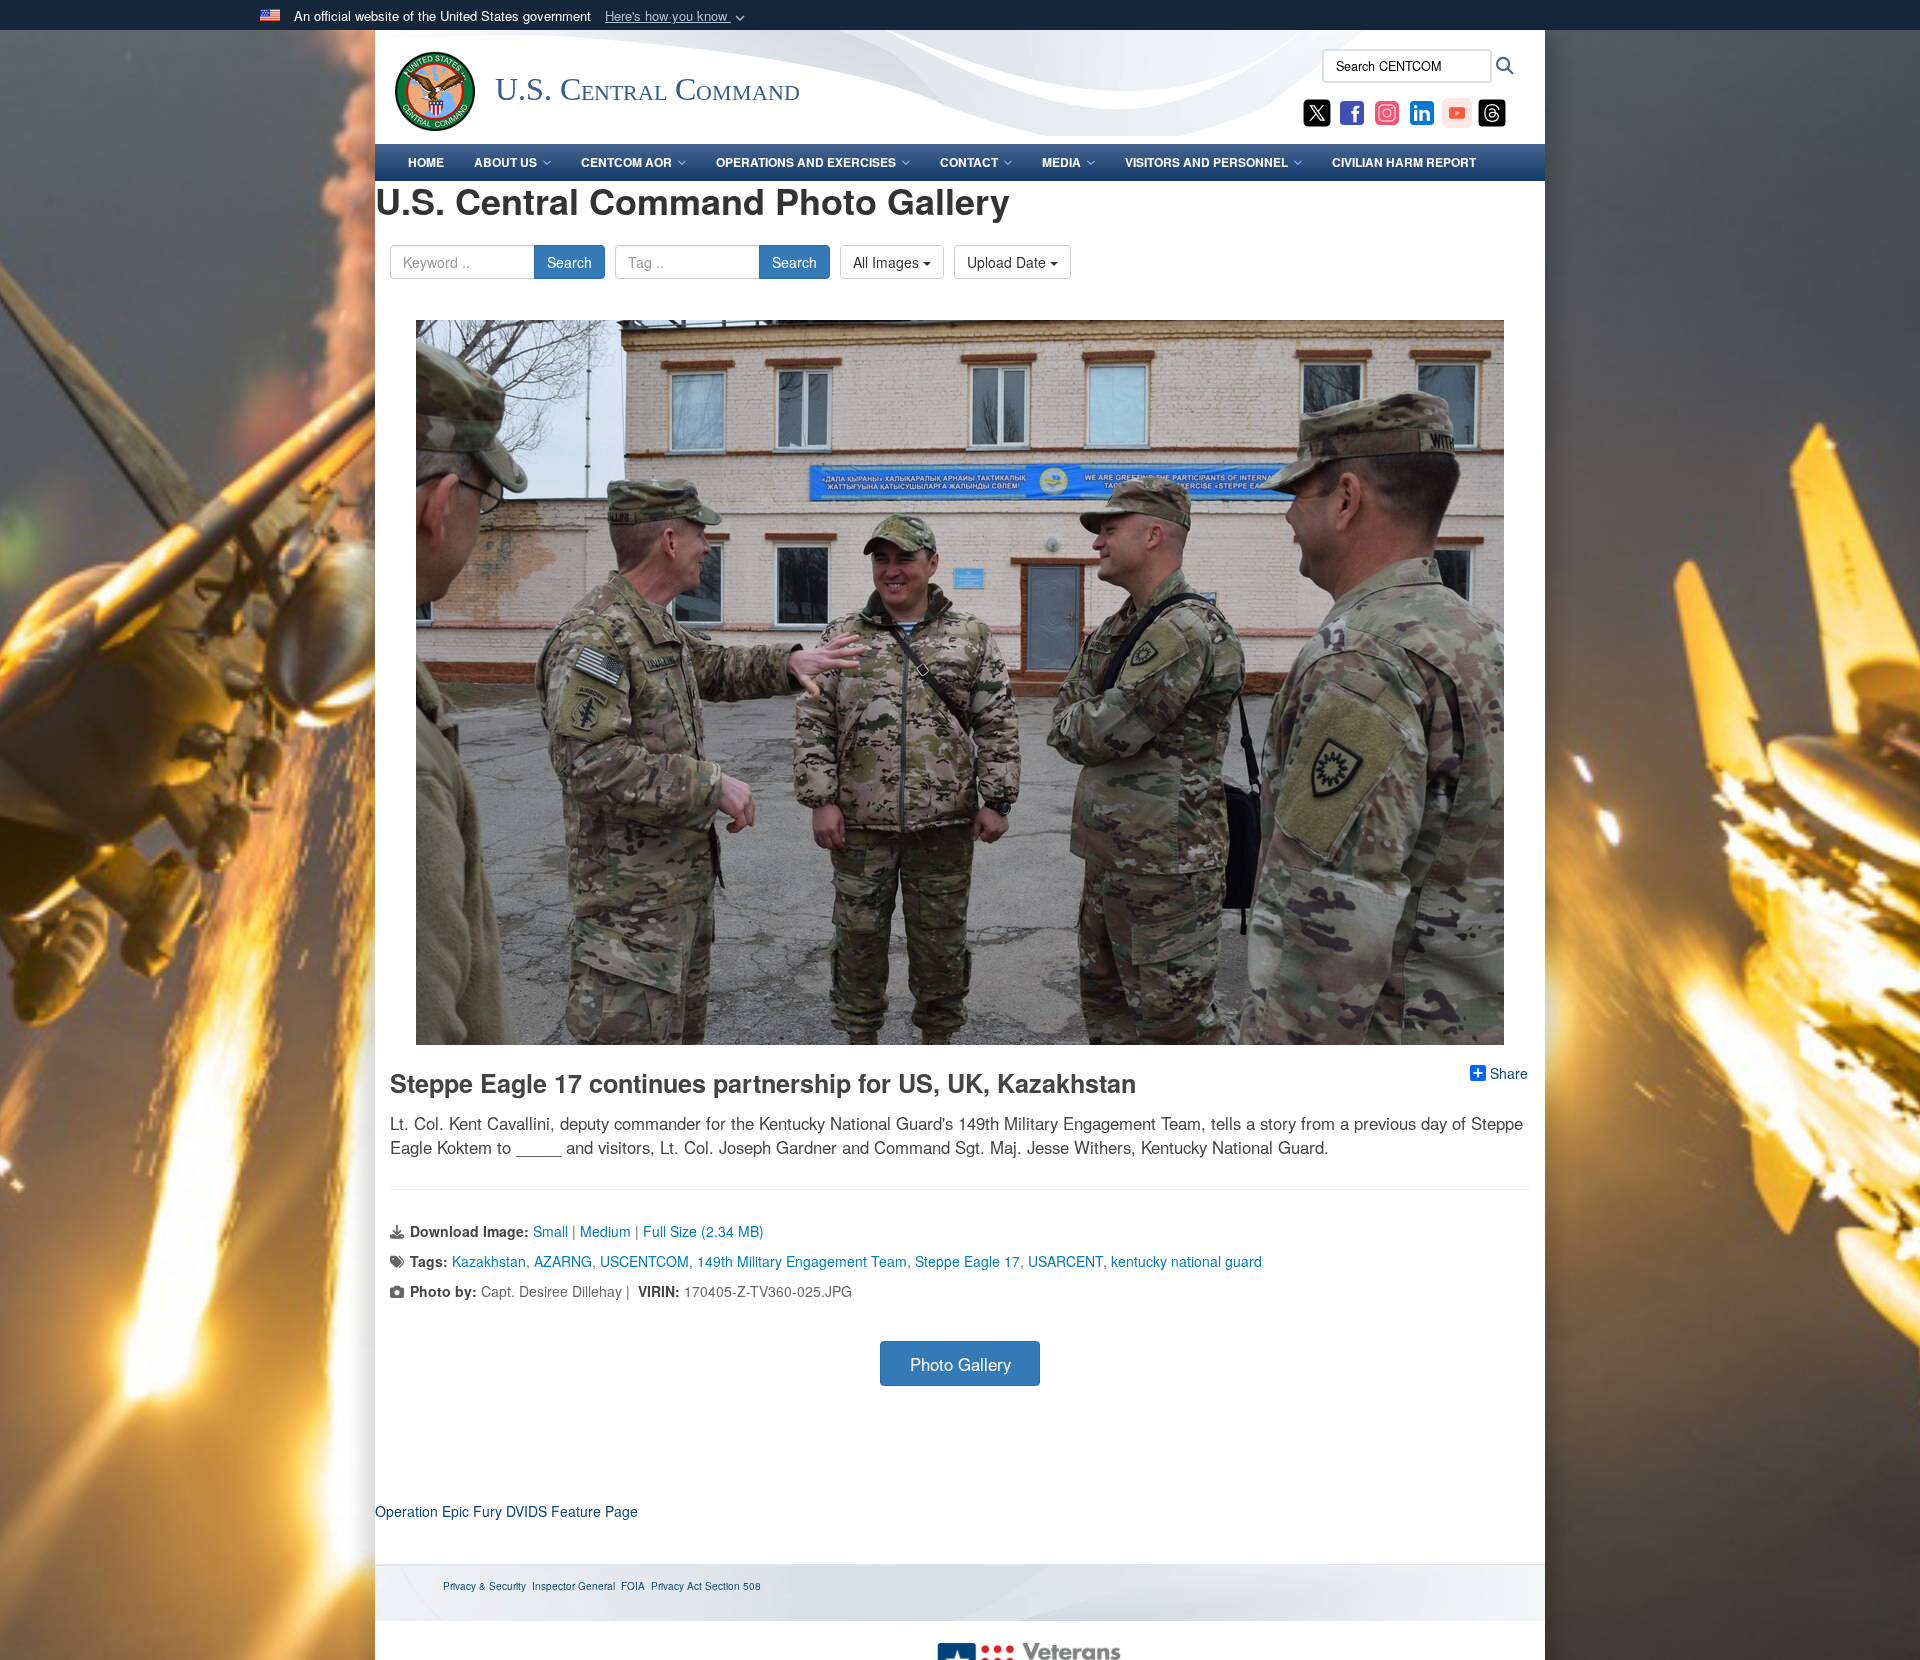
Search (569, 262)
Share (1509, 1073)
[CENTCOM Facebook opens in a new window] (1352, 111)
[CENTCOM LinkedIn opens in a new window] (1422, 111)
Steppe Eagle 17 (967, 1261)
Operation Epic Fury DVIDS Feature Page (506, 1511)
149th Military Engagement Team (802, 1261)
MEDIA (1061, 162)
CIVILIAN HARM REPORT (1404, 162)
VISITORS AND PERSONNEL (1206, 162)
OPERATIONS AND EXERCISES (806, 162)
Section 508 (733, 1586)
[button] (677, 16)
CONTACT (969, 162)
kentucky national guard (1186, 1261)
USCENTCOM (644, 1261)
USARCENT (1065, 1261)
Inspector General (573, 1586)
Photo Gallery (960, 1364)
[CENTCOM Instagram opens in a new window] (1387, 111)
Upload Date (1008, 262)
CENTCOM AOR (626, 162)
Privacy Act (676, 1586)
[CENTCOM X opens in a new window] (1317, 111)
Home (426, 162)
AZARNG (563, 1261)
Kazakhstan (489, 1261)
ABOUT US (505, 162)
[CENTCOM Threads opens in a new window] (1492, 111)
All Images (888, 262)
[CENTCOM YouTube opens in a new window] (1457, 111)
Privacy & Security (484, 1586)
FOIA (633, 1586)
